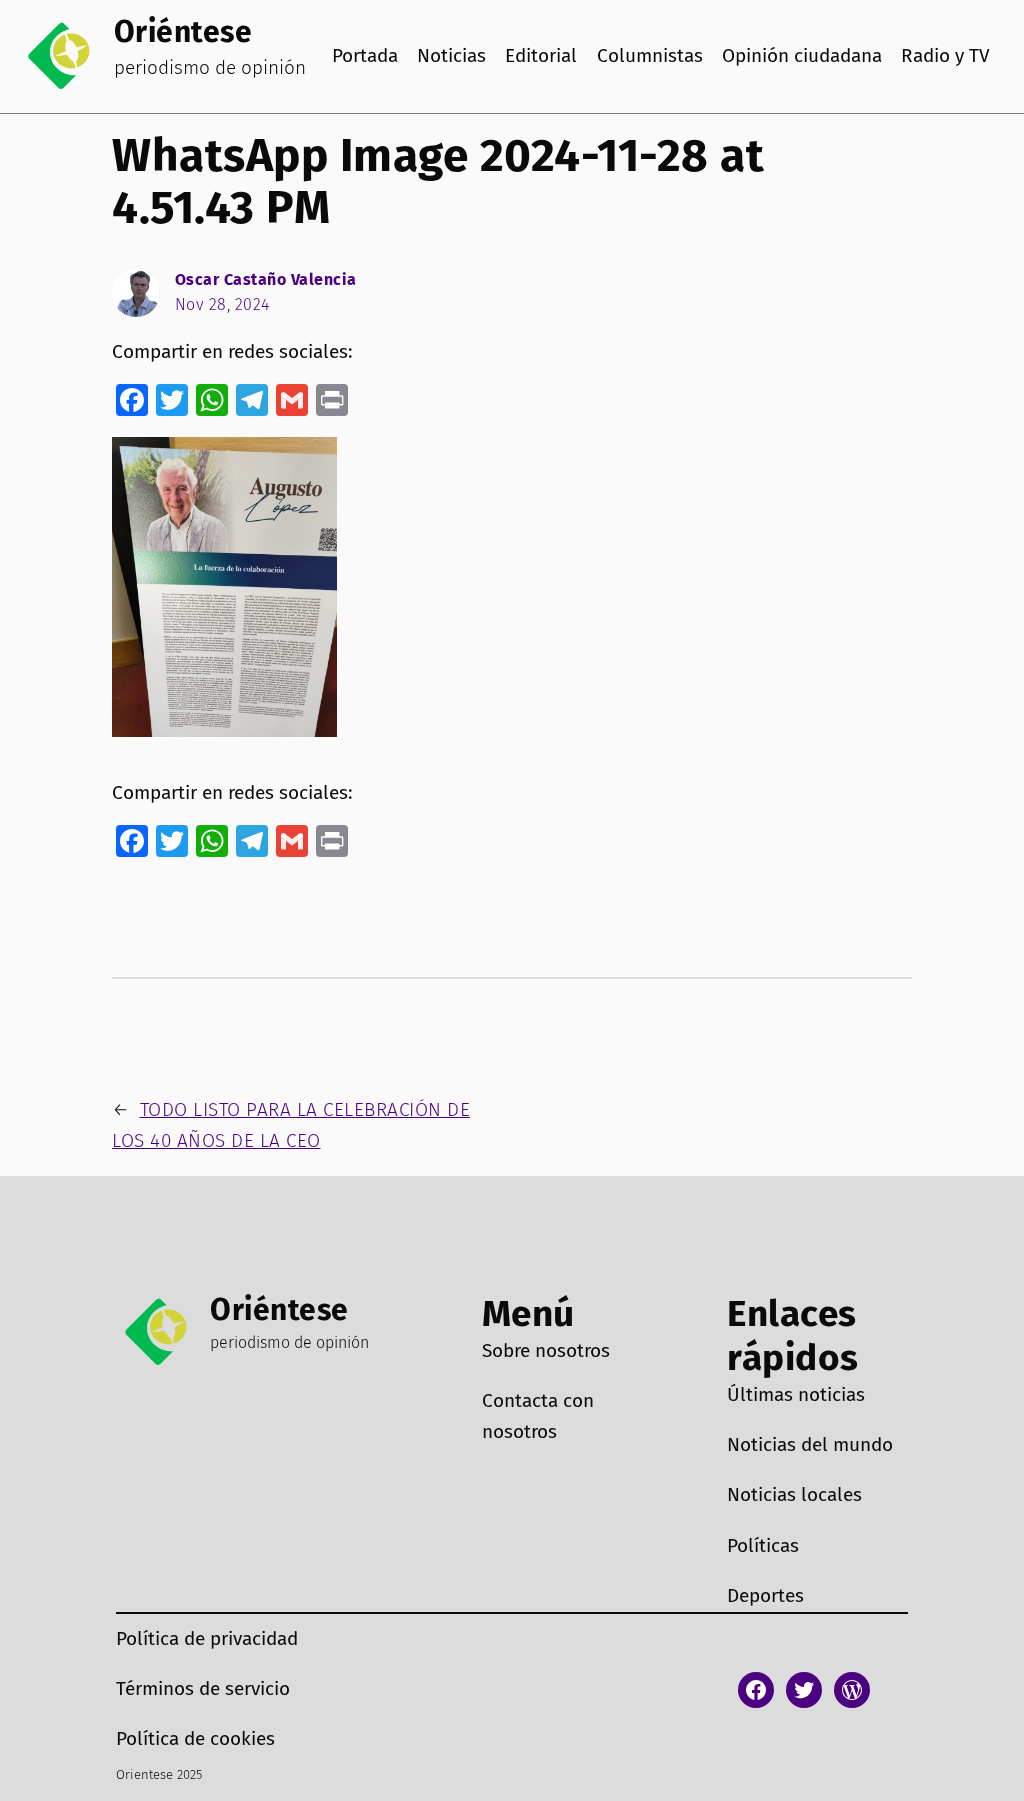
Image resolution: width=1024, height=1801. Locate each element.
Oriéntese (183, 32)
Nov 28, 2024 (222, 304)
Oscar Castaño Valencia (266, 279)
